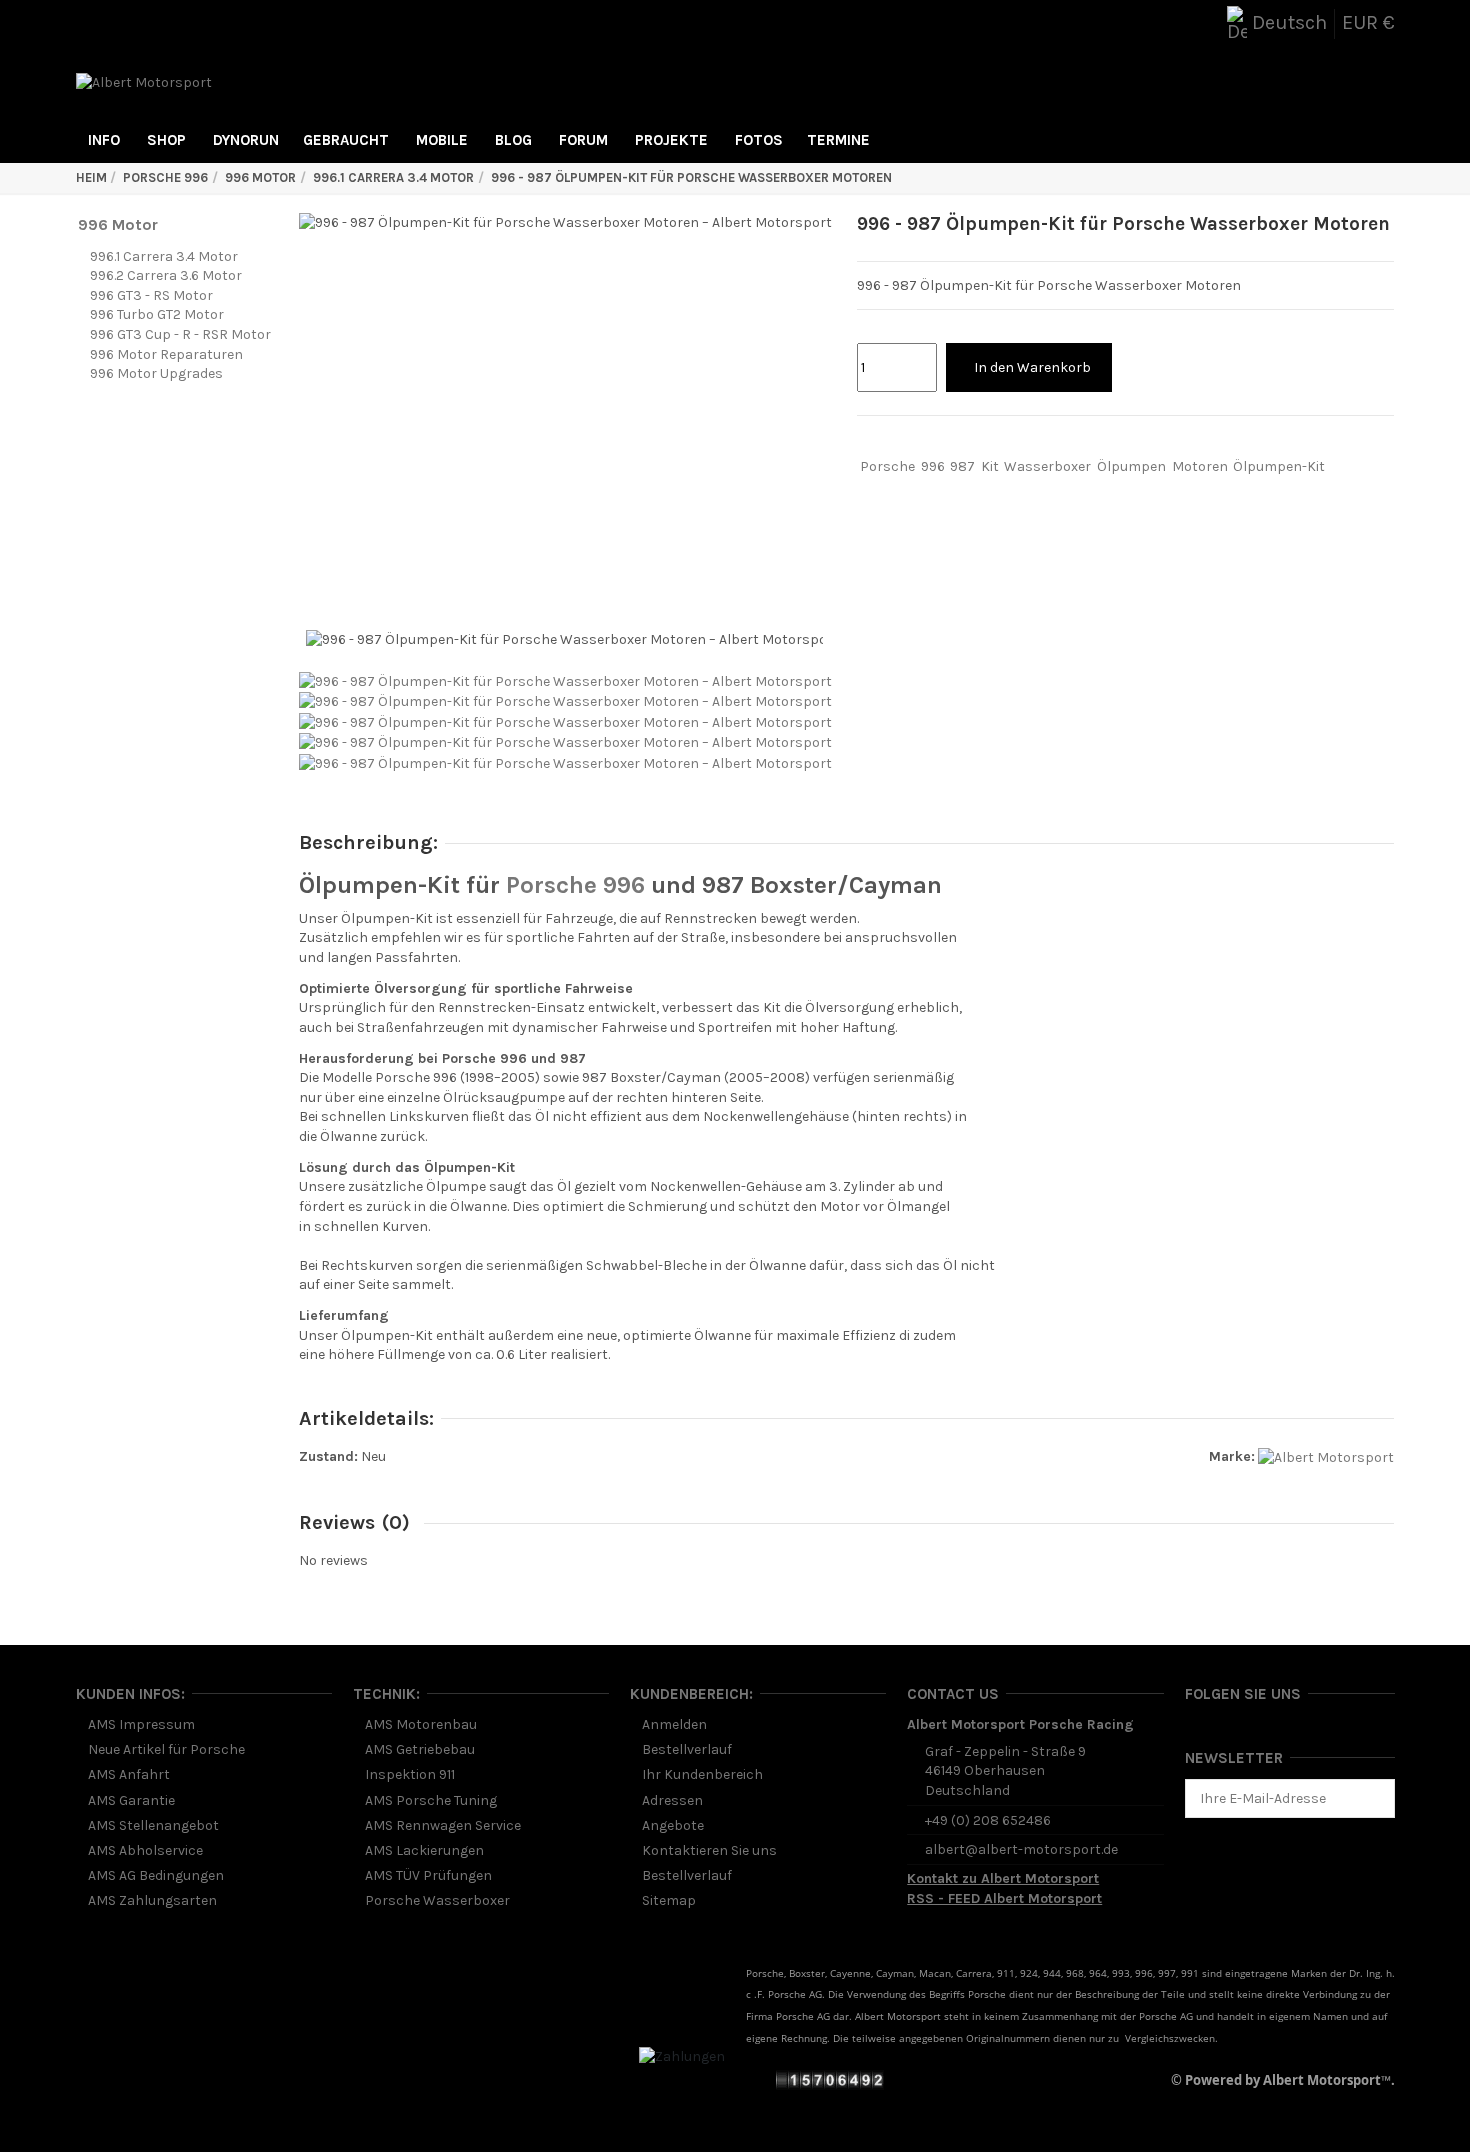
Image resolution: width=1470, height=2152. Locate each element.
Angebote (673, 1825)
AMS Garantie (131, 1800)
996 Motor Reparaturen (166, 354)
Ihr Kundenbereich (702, 1774)
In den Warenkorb (1032, 367)
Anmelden (674, 1724)
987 (962, 466)
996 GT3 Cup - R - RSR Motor (180, 334)
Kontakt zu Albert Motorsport (1003, 1878)
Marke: (1232, 1456)
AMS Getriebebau (420, 1749)
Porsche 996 (575, 885)
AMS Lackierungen (424, 1850)
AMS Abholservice (145, 1850)
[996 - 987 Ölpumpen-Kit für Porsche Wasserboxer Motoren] (565, 680)
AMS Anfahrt (129, 1774)
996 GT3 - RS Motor (151, 295)
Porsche (887, 466)
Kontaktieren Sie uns (709, 1850)
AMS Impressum (141, 1724)
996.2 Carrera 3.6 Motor (166, 275)
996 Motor (118, 224)
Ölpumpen (1131, 466)
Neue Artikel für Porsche (166, 1749)
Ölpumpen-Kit (1279, 466)
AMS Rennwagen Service (443, 1825)
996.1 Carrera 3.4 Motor (164, 256)
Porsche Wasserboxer (437, 1900)
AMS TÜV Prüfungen (428, 1875)
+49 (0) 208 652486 (988, 1820)
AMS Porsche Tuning (431, 1800)
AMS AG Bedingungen (156, 1875)
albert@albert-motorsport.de (1021, 1849)
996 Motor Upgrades (156, 373)
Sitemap (669, 1900)
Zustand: (328, 1456)
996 (933, 466)
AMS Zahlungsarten (152, 1900)
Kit (990, 466)
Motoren (1200, 466)
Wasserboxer (1047, 466)
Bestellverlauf (687, 1749)
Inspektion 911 (410, 1774)
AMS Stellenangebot (153, 1825)
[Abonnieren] (1380, 1799)
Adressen (672, 1800)
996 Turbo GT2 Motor (157, 314)
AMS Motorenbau (421, 1724)
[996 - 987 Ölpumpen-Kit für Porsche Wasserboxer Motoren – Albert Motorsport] (565, 701)
